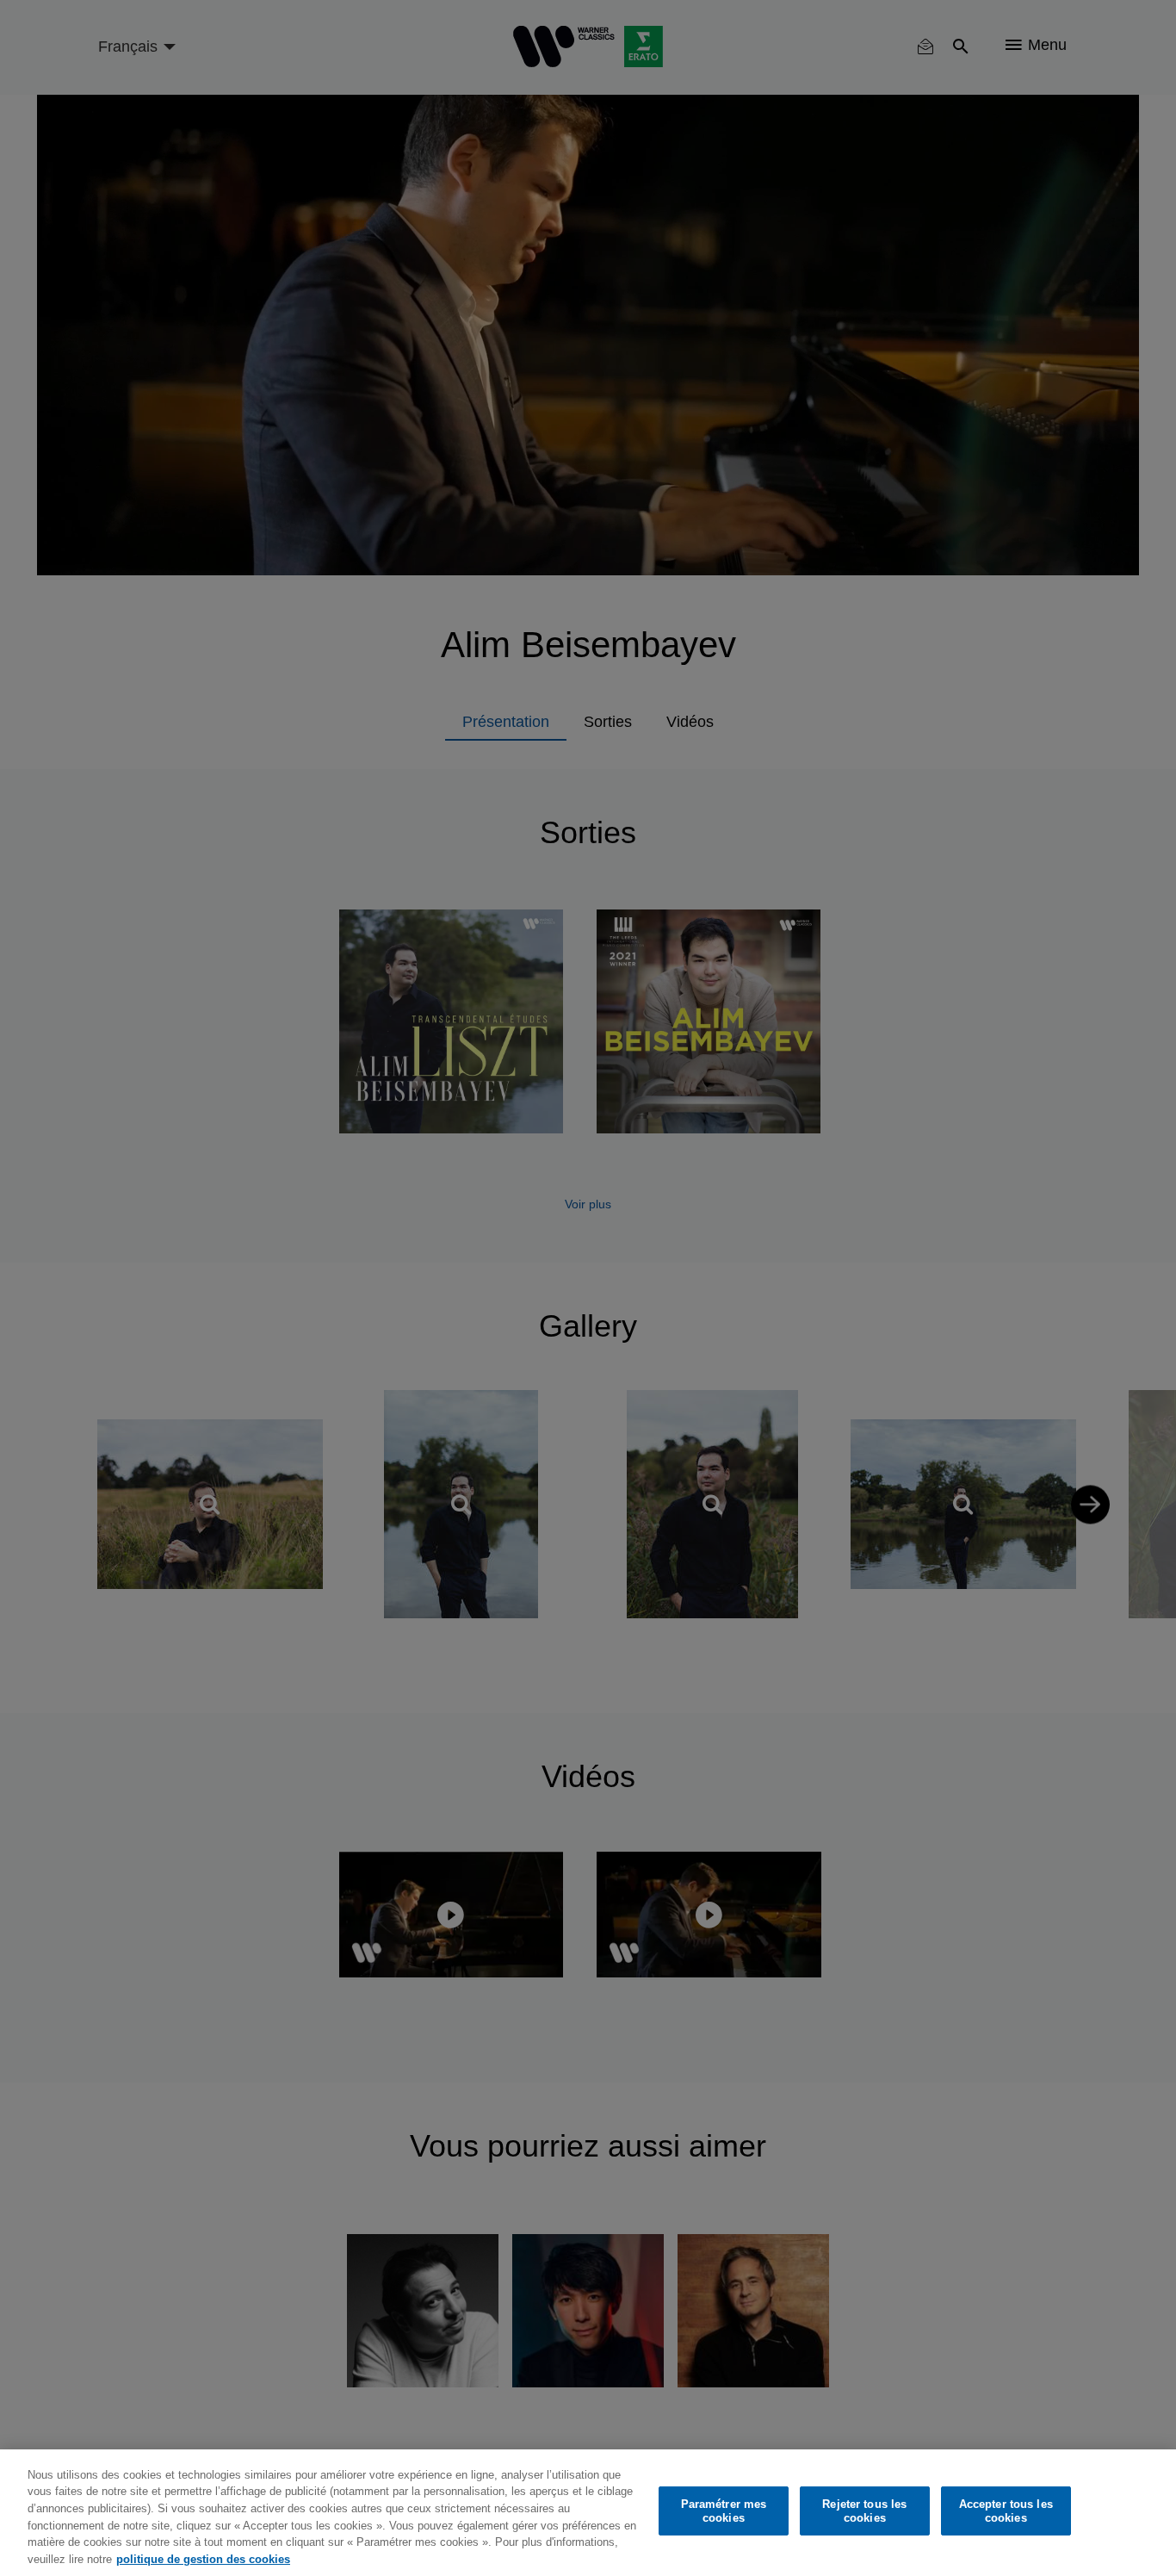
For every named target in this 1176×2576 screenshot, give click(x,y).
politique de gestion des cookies (203, 2558)
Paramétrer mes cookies (724, 2511)
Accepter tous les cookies (1006, 2511)
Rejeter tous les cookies (864, 2511)
